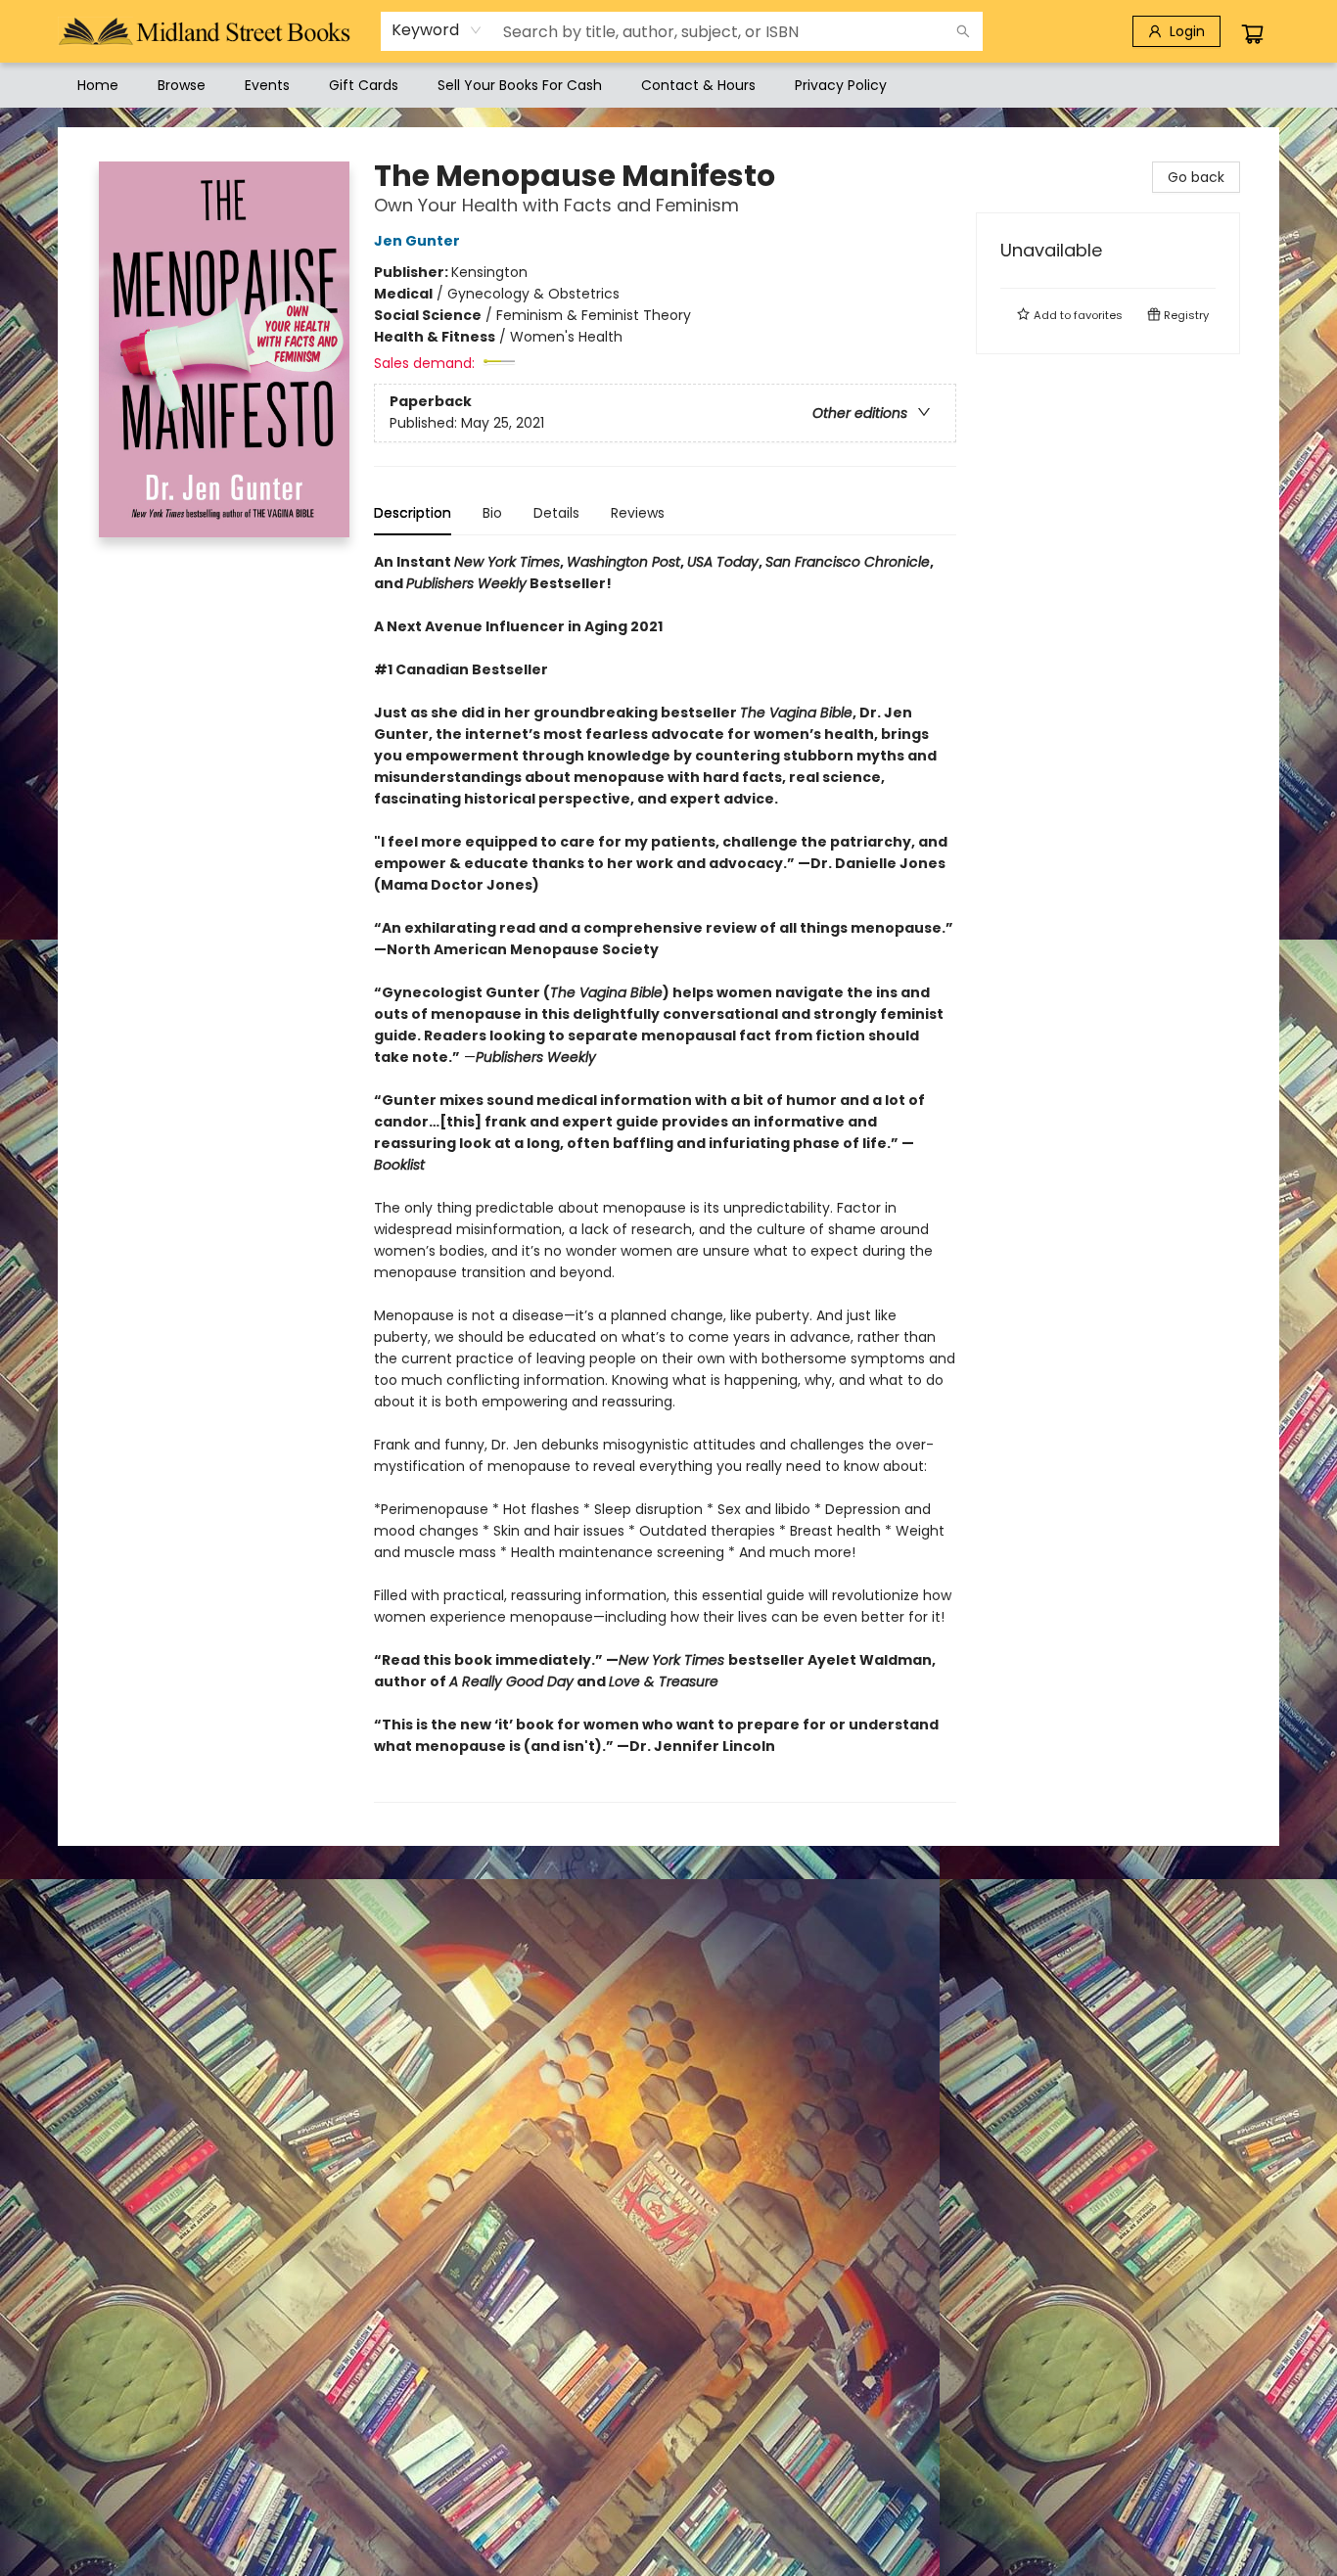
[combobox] (437, 30)
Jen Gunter (417, 241)
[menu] (668, 85)
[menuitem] (98, 85)
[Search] (963, 31)
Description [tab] (413, 513)
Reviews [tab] (638, 513)
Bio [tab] (492, 513)
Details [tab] (556, 513)
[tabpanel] (665, 1177)
